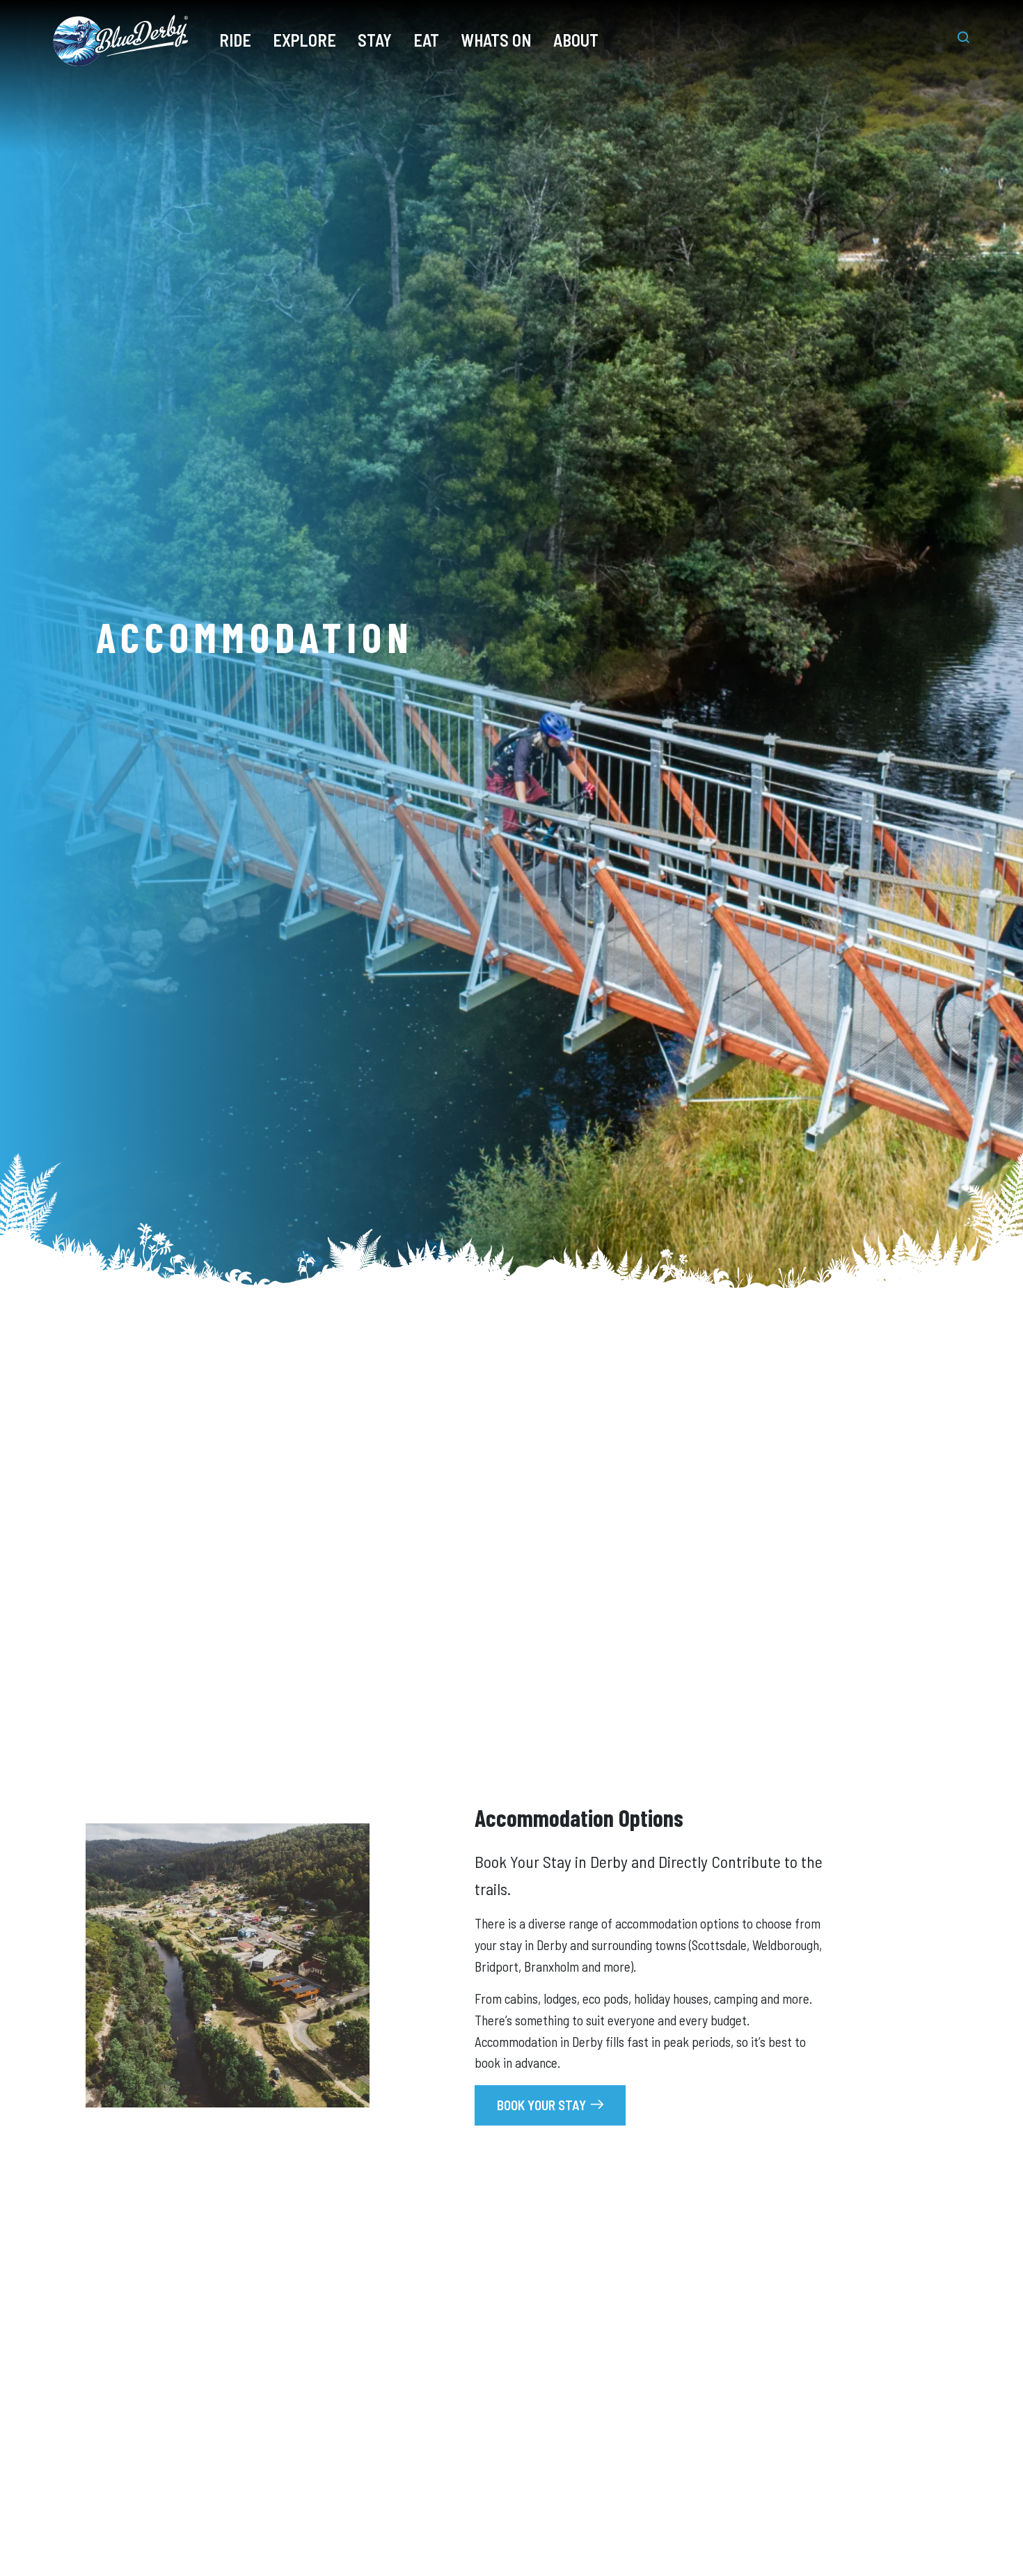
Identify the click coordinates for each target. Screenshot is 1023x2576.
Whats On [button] (496, 40)
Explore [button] (304, 40)
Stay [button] (375, 40)
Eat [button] (426, 40)
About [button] (576, 40)
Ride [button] (235, 40)
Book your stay (541, 2105)
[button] (956, 40)
